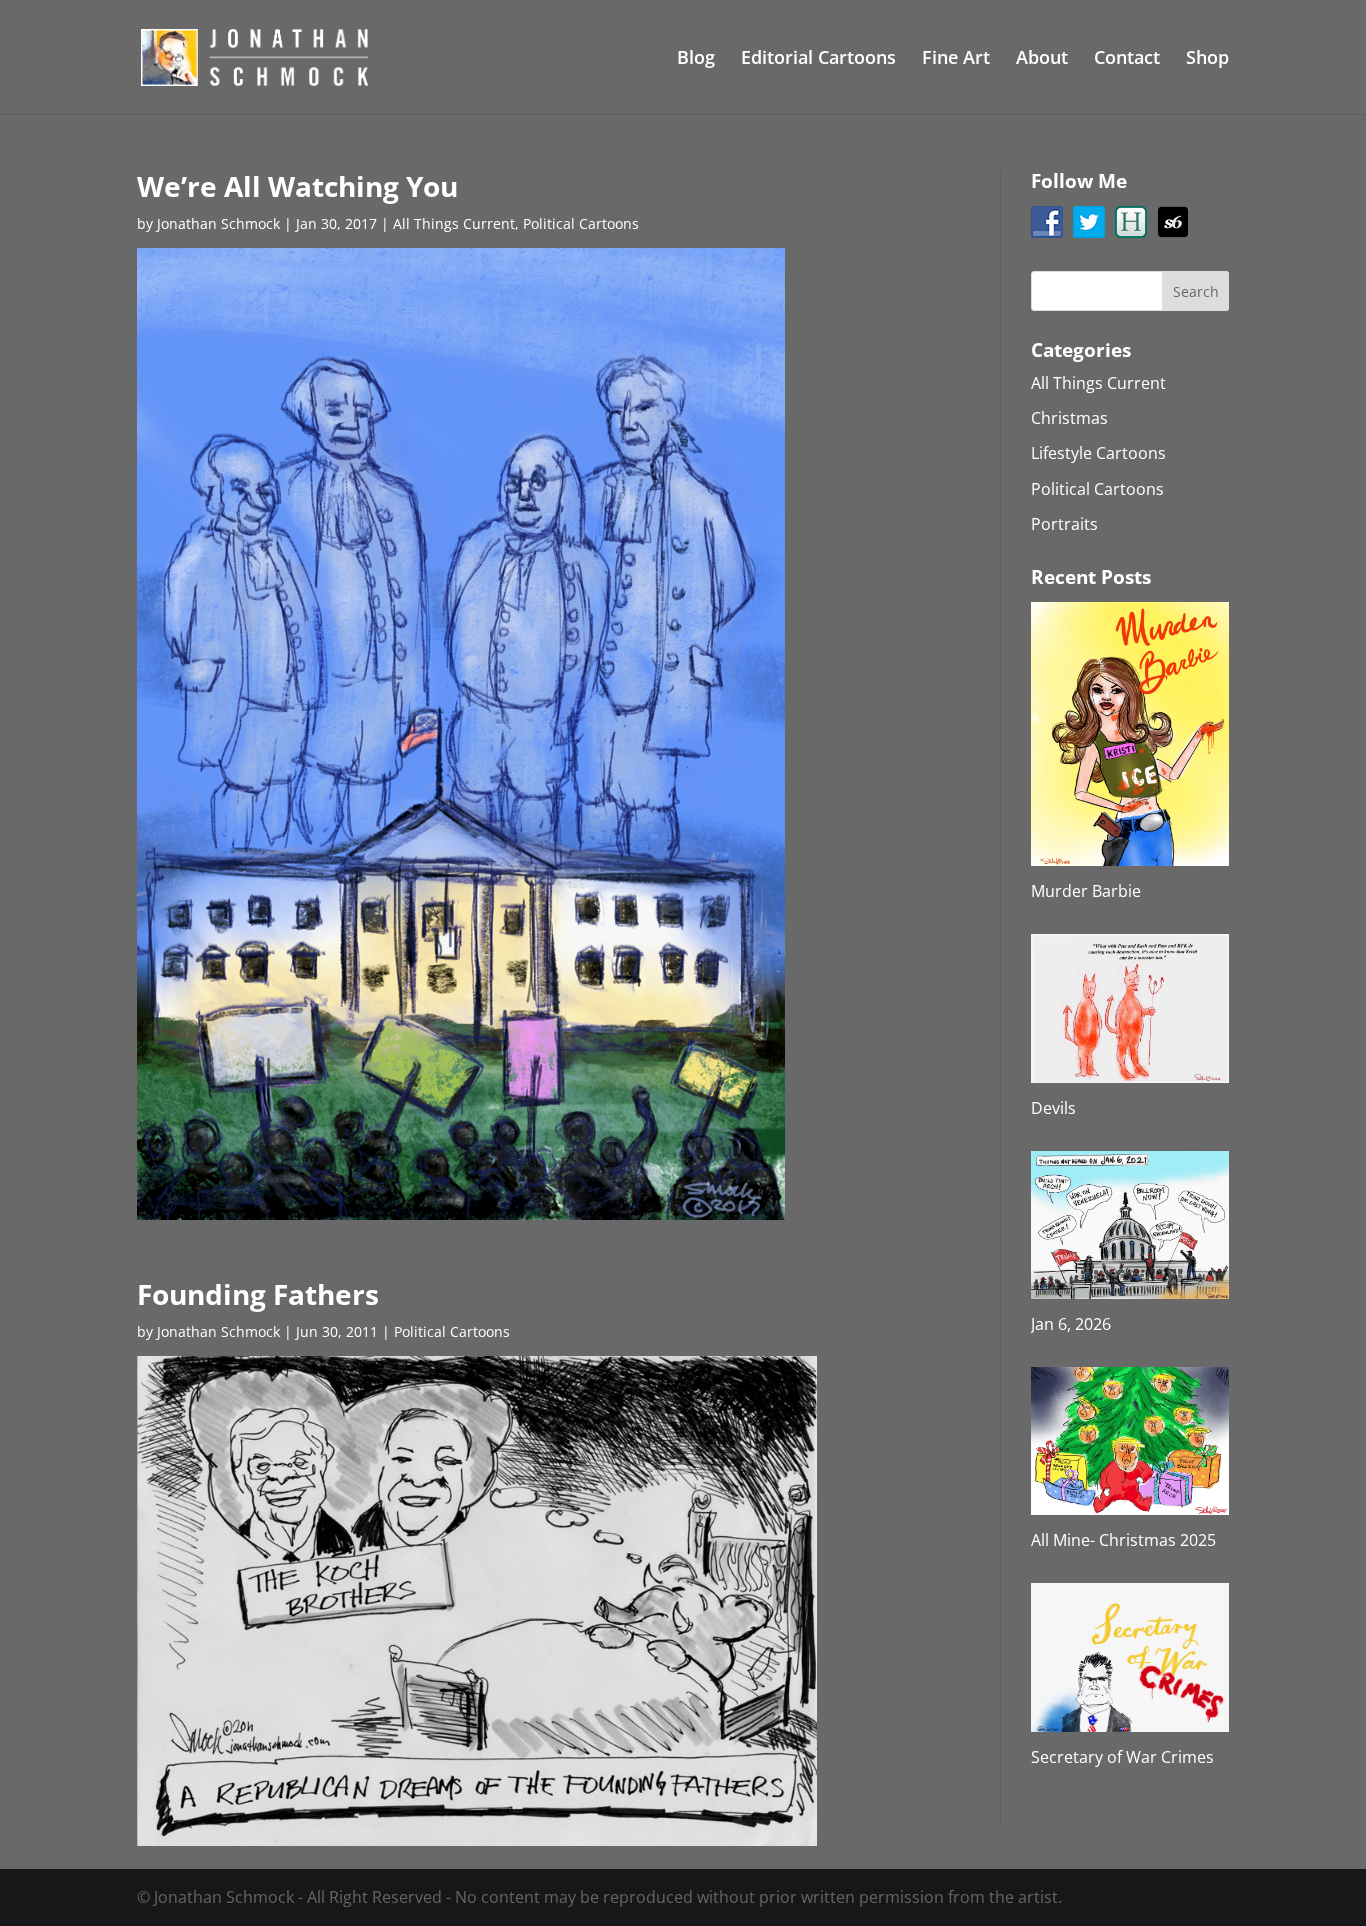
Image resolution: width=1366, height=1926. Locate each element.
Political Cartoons (581, 223)
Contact (1127, 59)
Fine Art (956, 59)
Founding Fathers (258, 1294)
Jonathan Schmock (218, 223)
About (1042, 59)
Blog (696, 59)
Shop (1207, 59)
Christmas (1069, 418)
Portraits (1064, 524)
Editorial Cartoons (818, 59)
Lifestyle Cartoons (1098, 453)
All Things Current (454, 223)
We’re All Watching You (297, 186)
